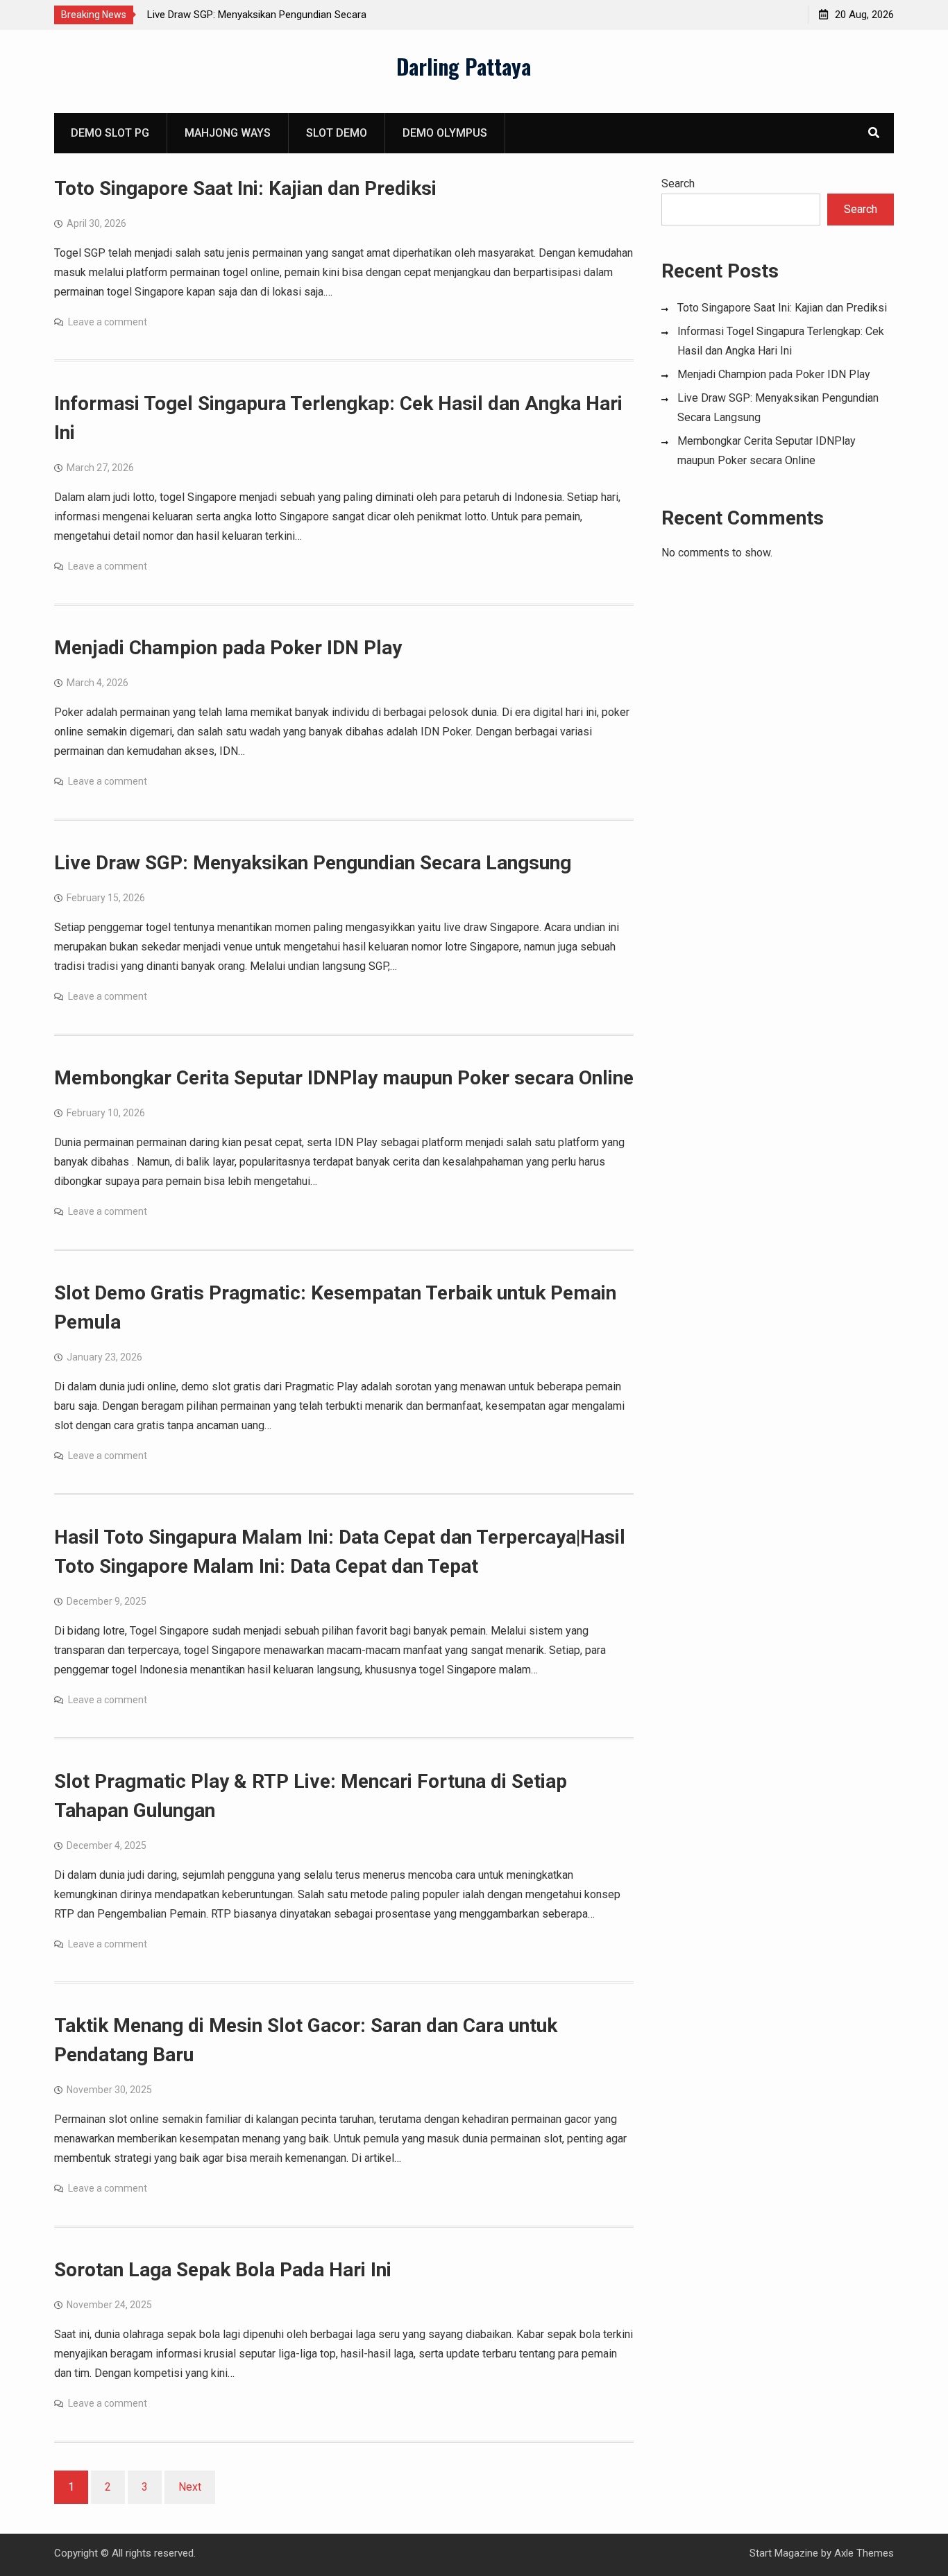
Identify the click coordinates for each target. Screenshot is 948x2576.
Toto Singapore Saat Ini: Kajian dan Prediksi (245, 188)
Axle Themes (864, 2553)
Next (190, 2487)
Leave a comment (108, 322)
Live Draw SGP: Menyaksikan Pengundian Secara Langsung (313, 863)
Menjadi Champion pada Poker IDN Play (228, 648)
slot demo (337, 133)
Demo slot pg (110, 133)
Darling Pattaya (464, 66)
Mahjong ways (228, 133)
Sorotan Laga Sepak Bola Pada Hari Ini (223, 2270)
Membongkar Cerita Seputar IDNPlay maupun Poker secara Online (344, 1078)
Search (678, 184)
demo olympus (445, 133)
